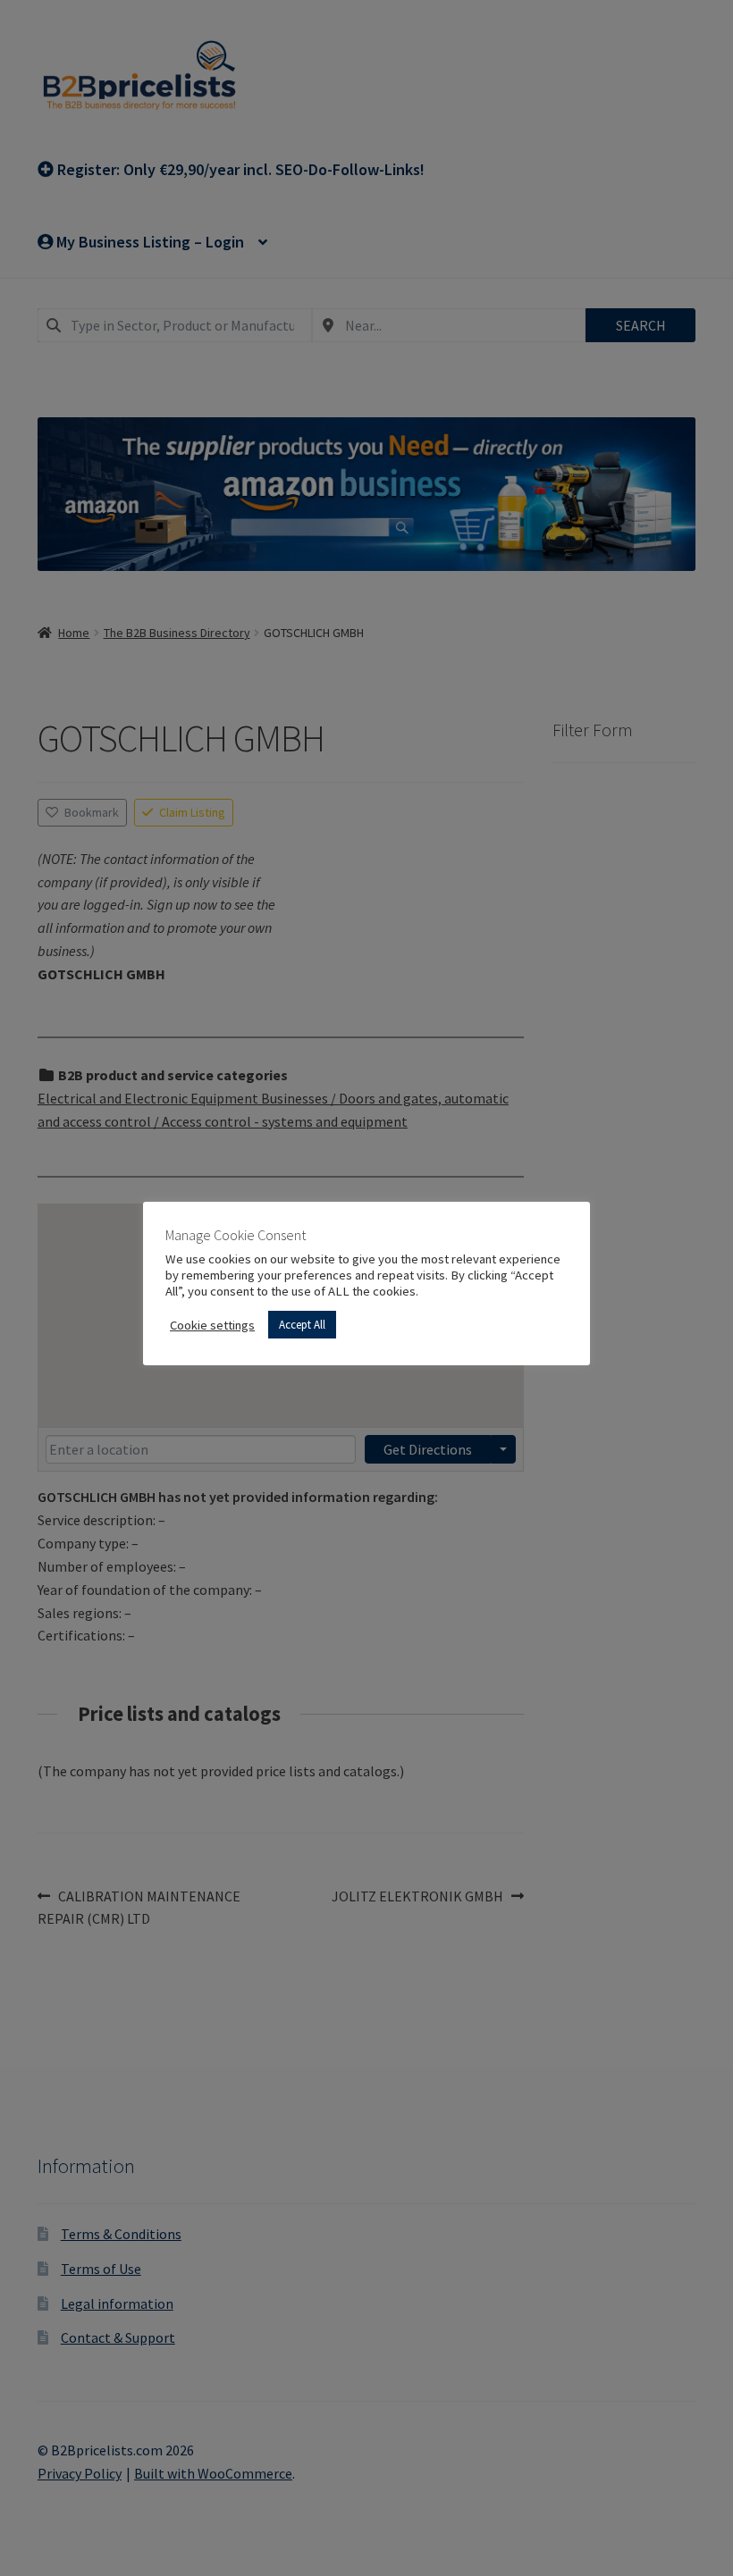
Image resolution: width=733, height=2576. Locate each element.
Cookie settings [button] (212, 1325)
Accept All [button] (302, 1325)
